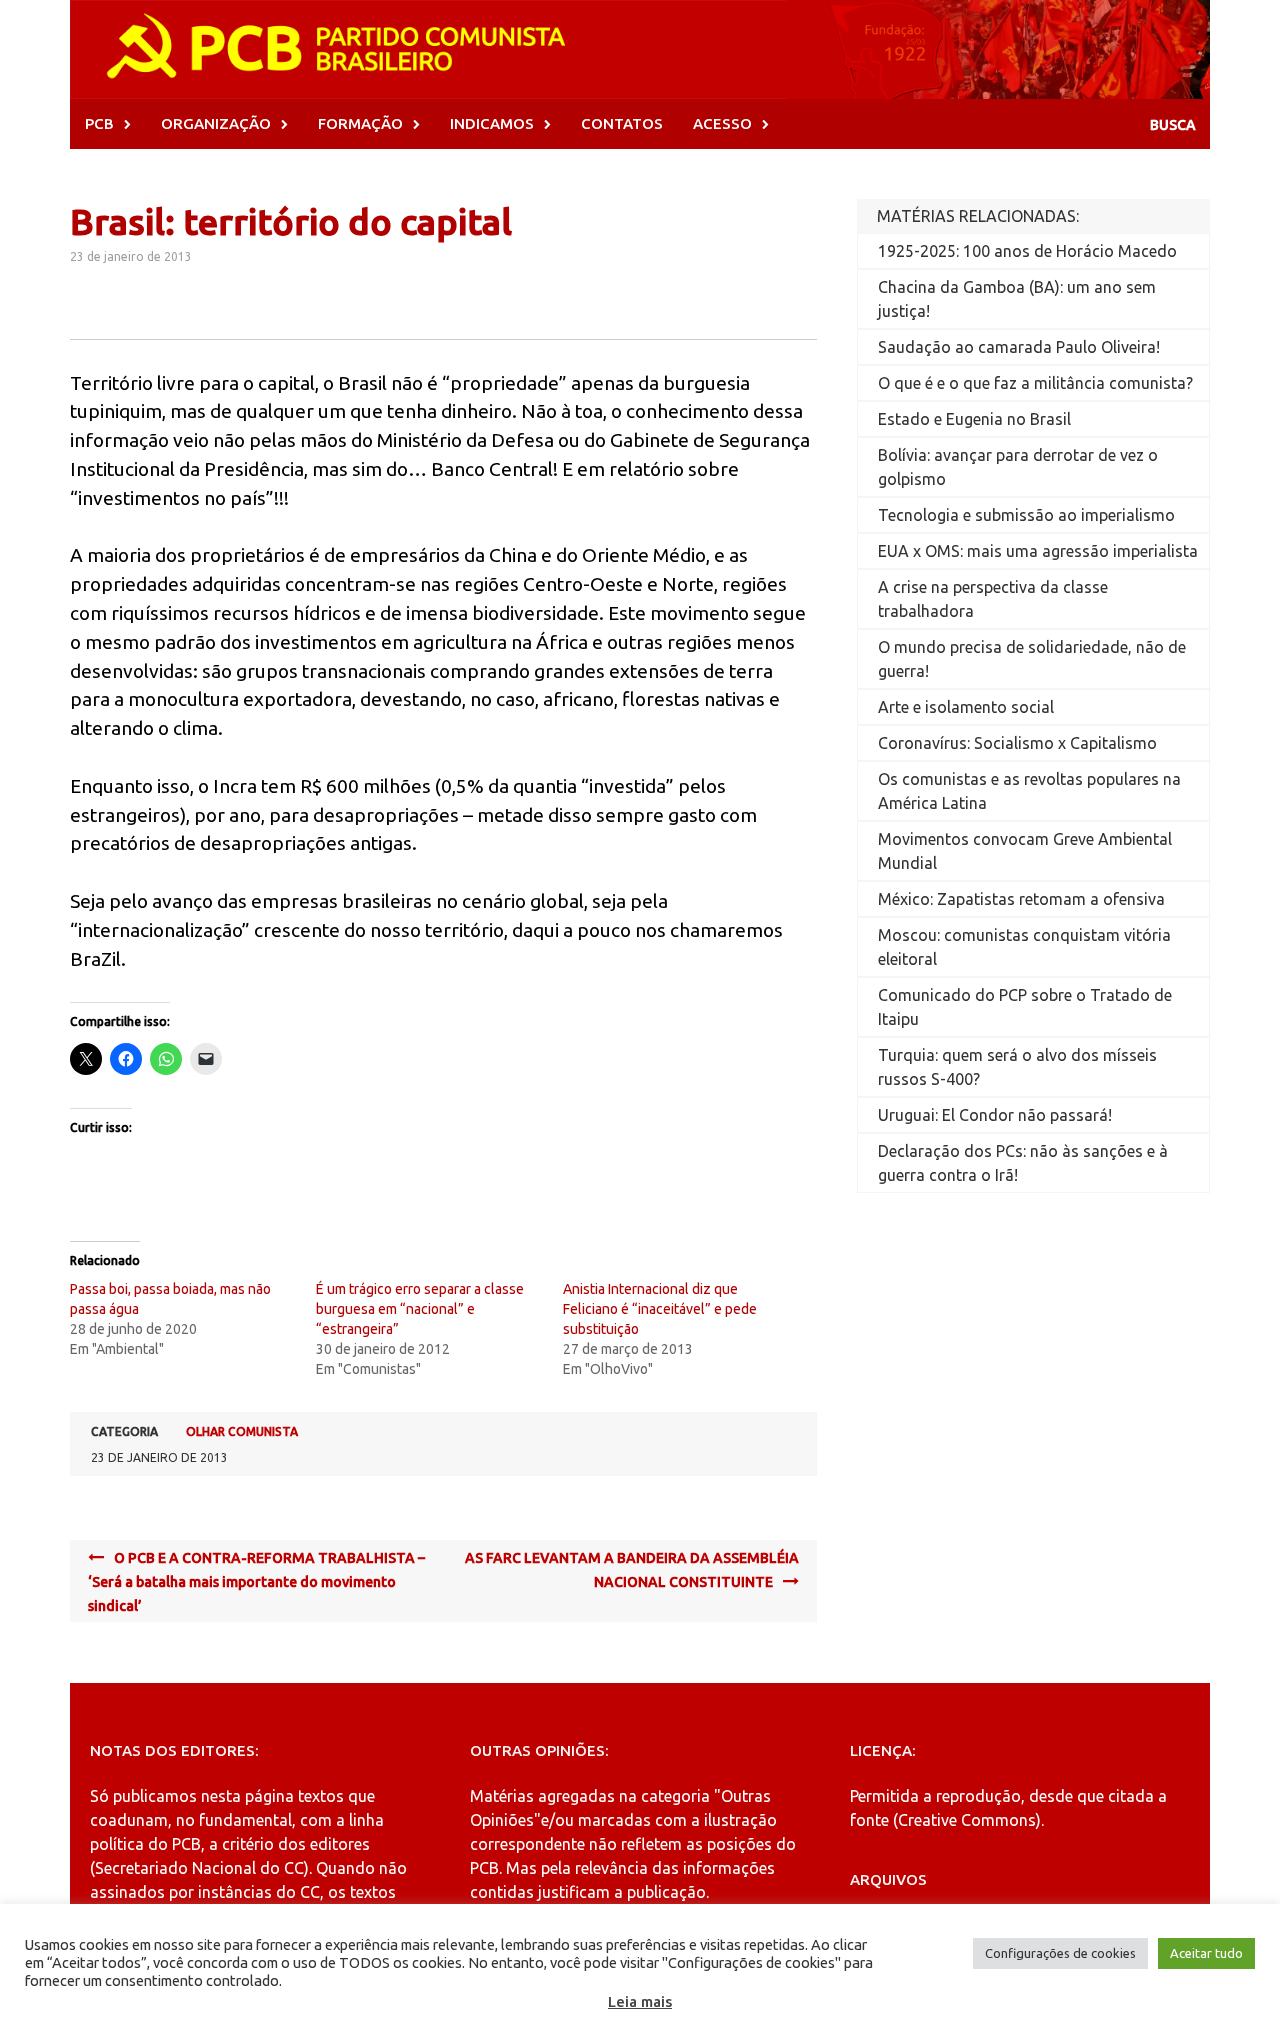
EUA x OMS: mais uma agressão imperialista (1038, 551)
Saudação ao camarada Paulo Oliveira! (1019, 347)
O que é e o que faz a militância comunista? (1035, 383)
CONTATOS (622, 123)
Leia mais (640, 2001)
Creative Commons (967, 1820)
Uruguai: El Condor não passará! (995, 1115)
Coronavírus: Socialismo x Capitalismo (1017, 743)
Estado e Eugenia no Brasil (974, 419)
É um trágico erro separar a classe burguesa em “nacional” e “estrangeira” (420, 1309)
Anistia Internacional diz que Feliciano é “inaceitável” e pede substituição (660, 1309)
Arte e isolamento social (966, 707)
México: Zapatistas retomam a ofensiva (1021, 899)
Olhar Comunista (242, 1431)
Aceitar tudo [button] (1206, 1953)
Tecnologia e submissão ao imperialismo (1026, 515)
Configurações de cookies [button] (1060, 1953)
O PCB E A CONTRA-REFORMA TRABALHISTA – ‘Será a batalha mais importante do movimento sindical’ (256, 1582)
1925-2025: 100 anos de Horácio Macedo (1027, 251)
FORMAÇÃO (360, 123)
